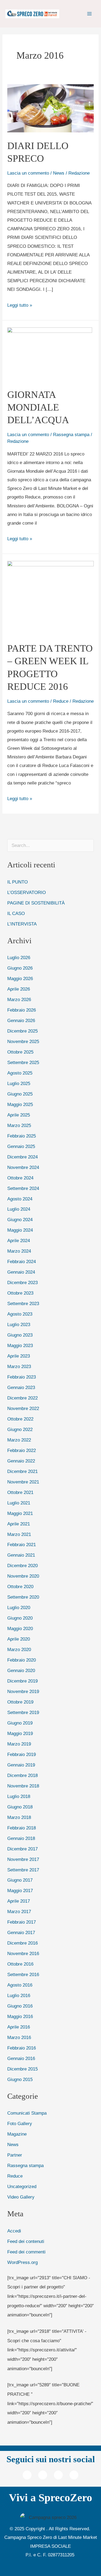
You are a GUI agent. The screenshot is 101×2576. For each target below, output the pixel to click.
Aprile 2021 (19, 1524)
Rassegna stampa (71, 434)
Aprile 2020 (19, 1639)
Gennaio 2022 (21, 1461)
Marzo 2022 (19, 1440)
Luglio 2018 (19, 1796)
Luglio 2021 (19, 1503)
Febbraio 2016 (22, 2048)
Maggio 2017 (20, 1891)
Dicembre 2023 (22, 1282)
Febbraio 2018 (22, 1828)
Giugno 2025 (20, 1094)
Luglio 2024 (19, 1209)
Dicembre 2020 (22, 1566)
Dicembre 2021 (22, 1471)
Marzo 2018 (19, 1817)
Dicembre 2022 (22, 1398)
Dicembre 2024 (22, 1157)
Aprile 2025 (19, 1115)
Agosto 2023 (20, 1314)
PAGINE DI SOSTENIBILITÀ (36, 903)
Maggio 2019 (20, 1733)
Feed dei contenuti (26, 2241)
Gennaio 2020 (21, 1670)
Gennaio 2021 (21, 1555)
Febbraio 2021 (22, 1545)
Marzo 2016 (19, 2037)
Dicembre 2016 (22, 1943)
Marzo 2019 (19, 1744)
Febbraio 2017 (22, 1922)
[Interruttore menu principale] (89, 14)
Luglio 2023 (19, 1324)
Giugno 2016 (20, 2006)
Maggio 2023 (20, 1345)
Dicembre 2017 (22, 1849)
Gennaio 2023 (21, 1387)
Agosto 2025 (20, 1073)
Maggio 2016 (20, 2016)
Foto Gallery (20, 2123)
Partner (15, 2155)
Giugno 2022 (20, 1429)
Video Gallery (21, 2197)
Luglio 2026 (19, 957)
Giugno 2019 (20, 1723)
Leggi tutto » (20, 304)
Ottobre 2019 (20, 1702)
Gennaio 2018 (21, 1838)
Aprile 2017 (19, 1901)
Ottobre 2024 (20, 1178)
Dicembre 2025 (22, 1031)
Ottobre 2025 (20, 1052)
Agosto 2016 (20, 1985)
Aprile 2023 (19, 1356)
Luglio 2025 (19, 1083)
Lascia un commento (28, 173)
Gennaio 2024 (21, 1272)
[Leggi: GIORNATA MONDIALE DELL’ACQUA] (50, 354)
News (59, 173)
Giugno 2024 (20, 1220)
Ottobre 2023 (20, 1293)
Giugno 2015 (20, 2079)
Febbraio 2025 (22, 1136)
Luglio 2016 (19, 1995)
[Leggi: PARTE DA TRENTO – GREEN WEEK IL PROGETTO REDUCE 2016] (51, 598)
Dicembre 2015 (22, 2069)
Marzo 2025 (19, 1125)
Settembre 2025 (23, 1062)
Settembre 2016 (23, 1974)
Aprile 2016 (19, 2027)
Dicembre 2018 (22, 1775)
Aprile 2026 (19, 989)
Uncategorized (22, 2186)
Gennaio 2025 (21, 1146)
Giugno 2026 (20, 968)
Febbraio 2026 (22, 1010)
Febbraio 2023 (22, 1377)
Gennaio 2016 (21, 2058)
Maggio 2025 (20, 1104)
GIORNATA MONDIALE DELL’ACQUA (38, 407)
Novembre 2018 (23, 1786)
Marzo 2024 (19, 1251)
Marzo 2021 (19, 1534)
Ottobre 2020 (20, 1586)
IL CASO (16, 913)
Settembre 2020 (23, 1597)
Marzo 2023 (19, 1366)
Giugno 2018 (20, 1807)
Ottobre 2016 (20, 1964)
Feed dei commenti (26, 2252)
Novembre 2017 (23, 1859)
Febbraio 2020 (22, 1660)
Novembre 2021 (23, 1482)
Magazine (17, 2134)
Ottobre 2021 (20, 1492)
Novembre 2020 (23, 1576)
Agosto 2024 (20, 1199)
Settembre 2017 (23, 1870)
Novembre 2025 (23, 1041)
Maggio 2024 (20, 1230)
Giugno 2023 (20, 1335)
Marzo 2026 (19, 999)
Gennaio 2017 (21, 1932)
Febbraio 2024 (22, 1262)
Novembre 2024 (23, 1167)
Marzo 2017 (19, 1911)
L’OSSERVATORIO (27, 892)
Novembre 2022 (23, 1408)
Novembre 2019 (23, 1691)
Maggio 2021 (20, 1513)
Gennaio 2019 (21, 1765)
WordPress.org (22, 2262)
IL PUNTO (18, 882)
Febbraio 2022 (22, 1450)
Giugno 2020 (20, 1618)
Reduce (61, 701)
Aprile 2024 (19, 1241)
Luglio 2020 (19, 1607)
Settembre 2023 (23, 1303)
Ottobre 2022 (20, 1419)
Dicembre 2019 (22, 1681)
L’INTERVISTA (22, 924)
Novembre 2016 (23, 1953)
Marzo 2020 (19, 1649)
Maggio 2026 (20, 978)
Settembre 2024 (23, 1188)
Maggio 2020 (20, 1628)
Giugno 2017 (20, 1880)
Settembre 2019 (23, 1712)
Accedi (14, 2231)
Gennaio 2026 (21, 1020)
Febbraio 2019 (22, 1754)
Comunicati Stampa (27, 2113)
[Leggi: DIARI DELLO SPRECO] (51, 108)
